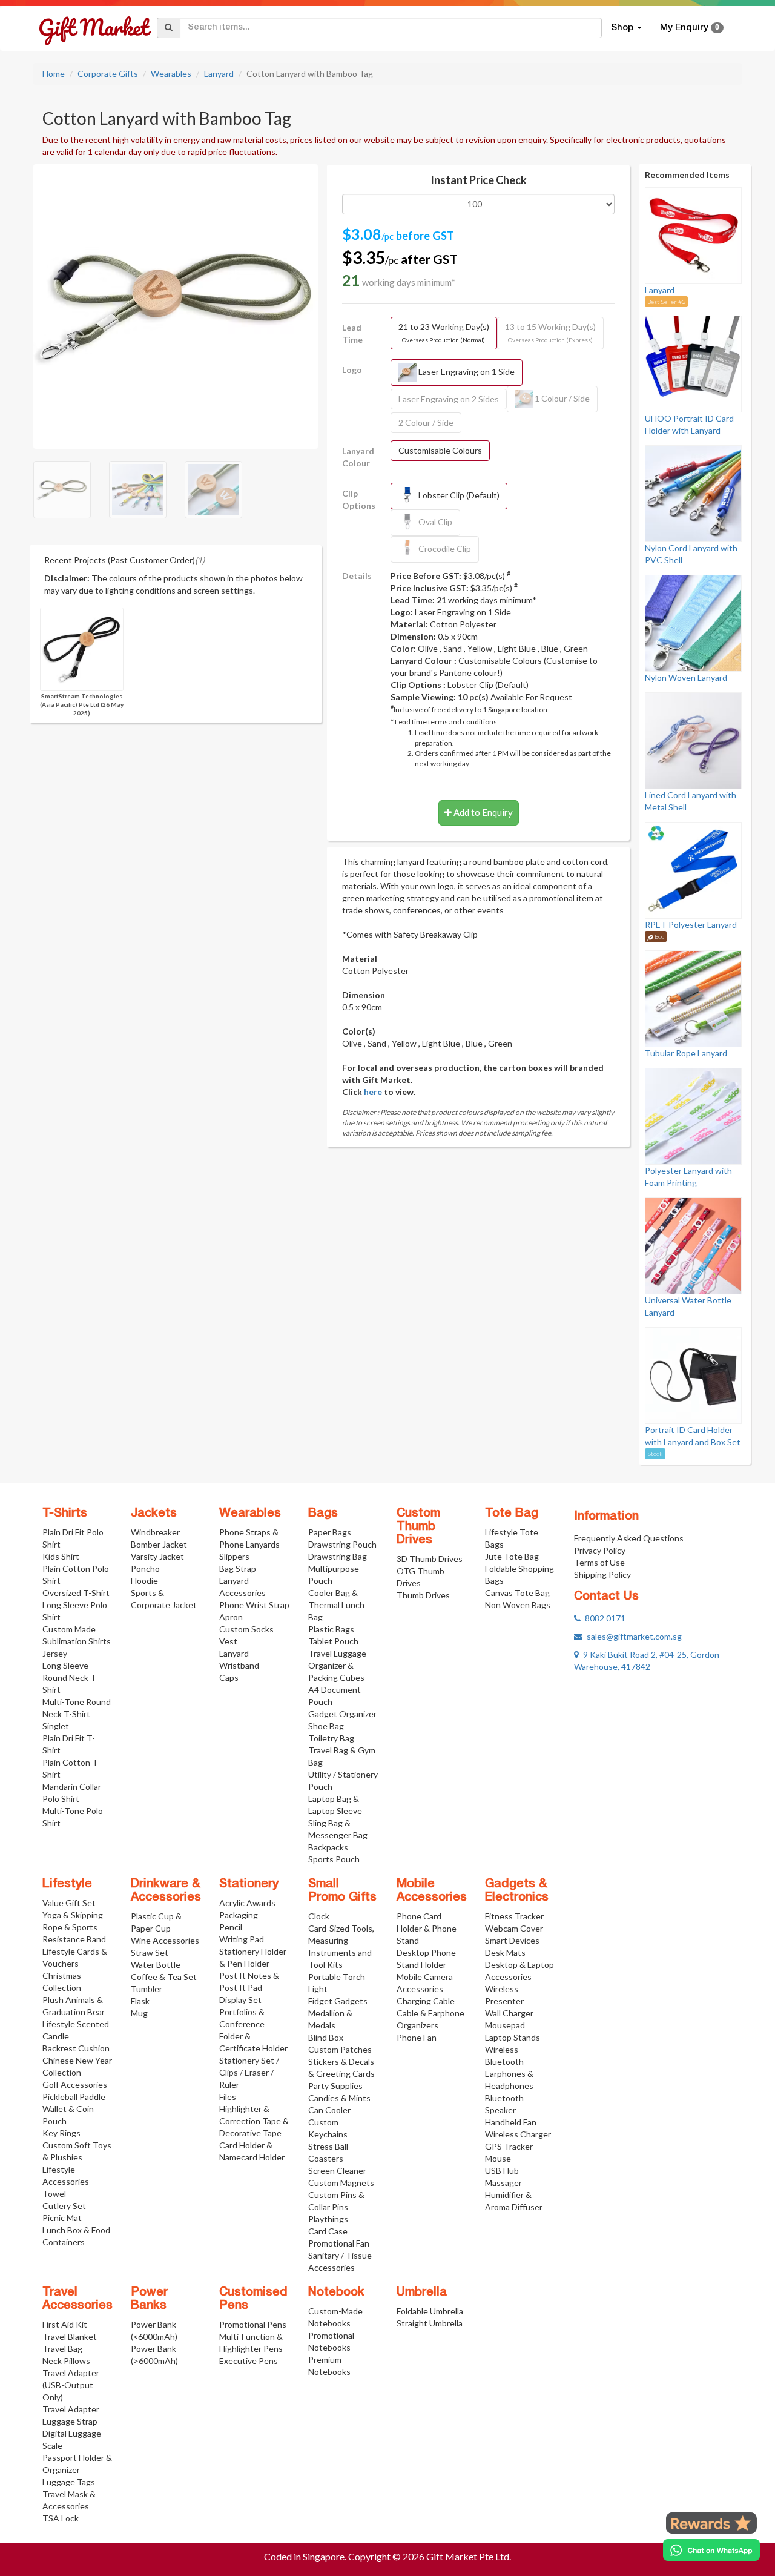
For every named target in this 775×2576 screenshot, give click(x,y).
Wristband (239, 1665)
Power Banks (149, 2299)
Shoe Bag (326, 1726)
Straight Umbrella (430, 2323)
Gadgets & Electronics (517, 1891)
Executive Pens (249, 2361)
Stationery (249, 1884)
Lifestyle (67, 1884)
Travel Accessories (77, 2299)
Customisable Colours (440, 450)
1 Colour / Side (561, 398)
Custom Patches (340, 2049)
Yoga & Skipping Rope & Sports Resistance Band (74, 1927)
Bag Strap (238, 1568)
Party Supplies (335, 2086)
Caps (229, 1677)
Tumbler (147, 1989)
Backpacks (328, 1847)
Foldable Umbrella (430, 2311)
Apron (231, 1617)
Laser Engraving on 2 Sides (449, 399)
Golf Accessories (75, 2084)
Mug (139, 2013)
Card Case (328, 2231)
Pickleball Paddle (74, 2097)
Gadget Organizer (342, 1714)
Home (54, 74)
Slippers (234, 1556)
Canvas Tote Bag (517, 1593)
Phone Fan (417, 2037)
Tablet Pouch (333, 1641)
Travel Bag (62, 2349)
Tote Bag (512, 1514)
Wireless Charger (518, 2134)
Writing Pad (242, 1939)
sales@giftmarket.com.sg (632, 1636)
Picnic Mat (62, 2218)
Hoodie (144, 1581)
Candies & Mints (339, 2098)
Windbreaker (155, 1532)
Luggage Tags (69, 2482)
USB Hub (502, 2170)
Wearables (171, 74)
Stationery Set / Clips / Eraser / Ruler (249, 2072)
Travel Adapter (71, 2409)
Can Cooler (329, 2110)
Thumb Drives (423, 1595)
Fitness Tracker (514, 1916)
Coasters (326, 2158)
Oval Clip (434, 521)
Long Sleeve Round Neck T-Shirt (71, 1677)
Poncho (145, 1568)
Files (228, 2097)
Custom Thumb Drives (418, 1527)
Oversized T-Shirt (76, 1593)
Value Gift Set (69, 1903)
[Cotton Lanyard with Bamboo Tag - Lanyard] (176, 305)
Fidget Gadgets (338, 2001)
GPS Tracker (509, 2146)
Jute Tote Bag (512, 1556)
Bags (323, 1514)
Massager (503, 2183)
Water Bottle (156, 1965)
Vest (228, 1641)
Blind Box (326, 2037)
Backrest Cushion (76, 2048)
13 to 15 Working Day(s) (550, 333)
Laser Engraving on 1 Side (466, 371)
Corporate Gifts (108, 74)
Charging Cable (426, 2001)
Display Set (240, 2000)
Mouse (498, 2158)
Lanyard (219, 74)
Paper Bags (330, 1532)
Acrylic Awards (247, 1903)
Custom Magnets (341, 2183)
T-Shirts (65, 1514)
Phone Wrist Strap (254, 1605)
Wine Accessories (165, 1940)
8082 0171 (603, 1618)
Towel (54, 2194)
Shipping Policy (602, 1574)
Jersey (55, 1653)
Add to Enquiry (482, 812)
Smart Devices (512, 1940)
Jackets (154, 1514)
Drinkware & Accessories (166, 1891)
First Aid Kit (65, 2324)
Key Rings (61, 2133)
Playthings (328, 2219)
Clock (319, 1916)
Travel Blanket (70, 2336)
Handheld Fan (511, 2122)
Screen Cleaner (337, 2170)
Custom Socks (246, 1629)
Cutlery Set (64, 2206)
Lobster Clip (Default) (458, 495)
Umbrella (422, 2293)
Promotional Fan (339, 2243)
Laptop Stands (513, 2037)
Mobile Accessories (432, 1891)
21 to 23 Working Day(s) (444, 333)
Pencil (231, 1927)
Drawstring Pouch (342, 1544)
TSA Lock (61, 2518)
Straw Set (150, 1952)
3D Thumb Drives (430, 1559)
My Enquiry (690, 28)
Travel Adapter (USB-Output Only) (71, 2385)
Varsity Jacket (157, 1556)
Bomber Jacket (159, 1544)
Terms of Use (599, 1562)
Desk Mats (505, 1952)
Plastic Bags (331, 1629)
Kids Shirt (61, 1556)
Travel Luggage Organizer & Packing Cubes (337, 1665)
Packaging (239, 1915)
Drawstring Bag (338, 1556)
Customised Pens (253, 2299)
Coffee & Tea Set (164, 1977)
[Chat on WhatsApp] (711, 2550)
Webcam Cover (514, 1928)
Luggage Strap (70, 2421)
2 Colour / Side (426, 422)
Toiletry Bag (331, 1738)
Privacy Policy (600, 1550)
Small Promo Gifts (342, 1891)
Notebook (336, 2293)
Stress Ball (328, 2146)
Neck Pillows (66, 2361)
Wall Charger (509, 2013)
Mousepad (505, 2025)
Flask (140, 2001)
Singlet (56, 1726)
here (373, 1092)
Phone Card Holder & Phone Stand (427, 1928)
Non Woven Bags (518, 1605)
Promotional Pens (253, 2324)
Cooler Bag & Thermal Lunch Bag (336, 1605)
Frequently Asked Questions (629, 1538)
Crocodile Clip (444, 548)
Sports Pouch (334, 1859)
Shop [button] (623, 28)
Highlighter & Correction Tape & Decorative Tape (254, 2121)
